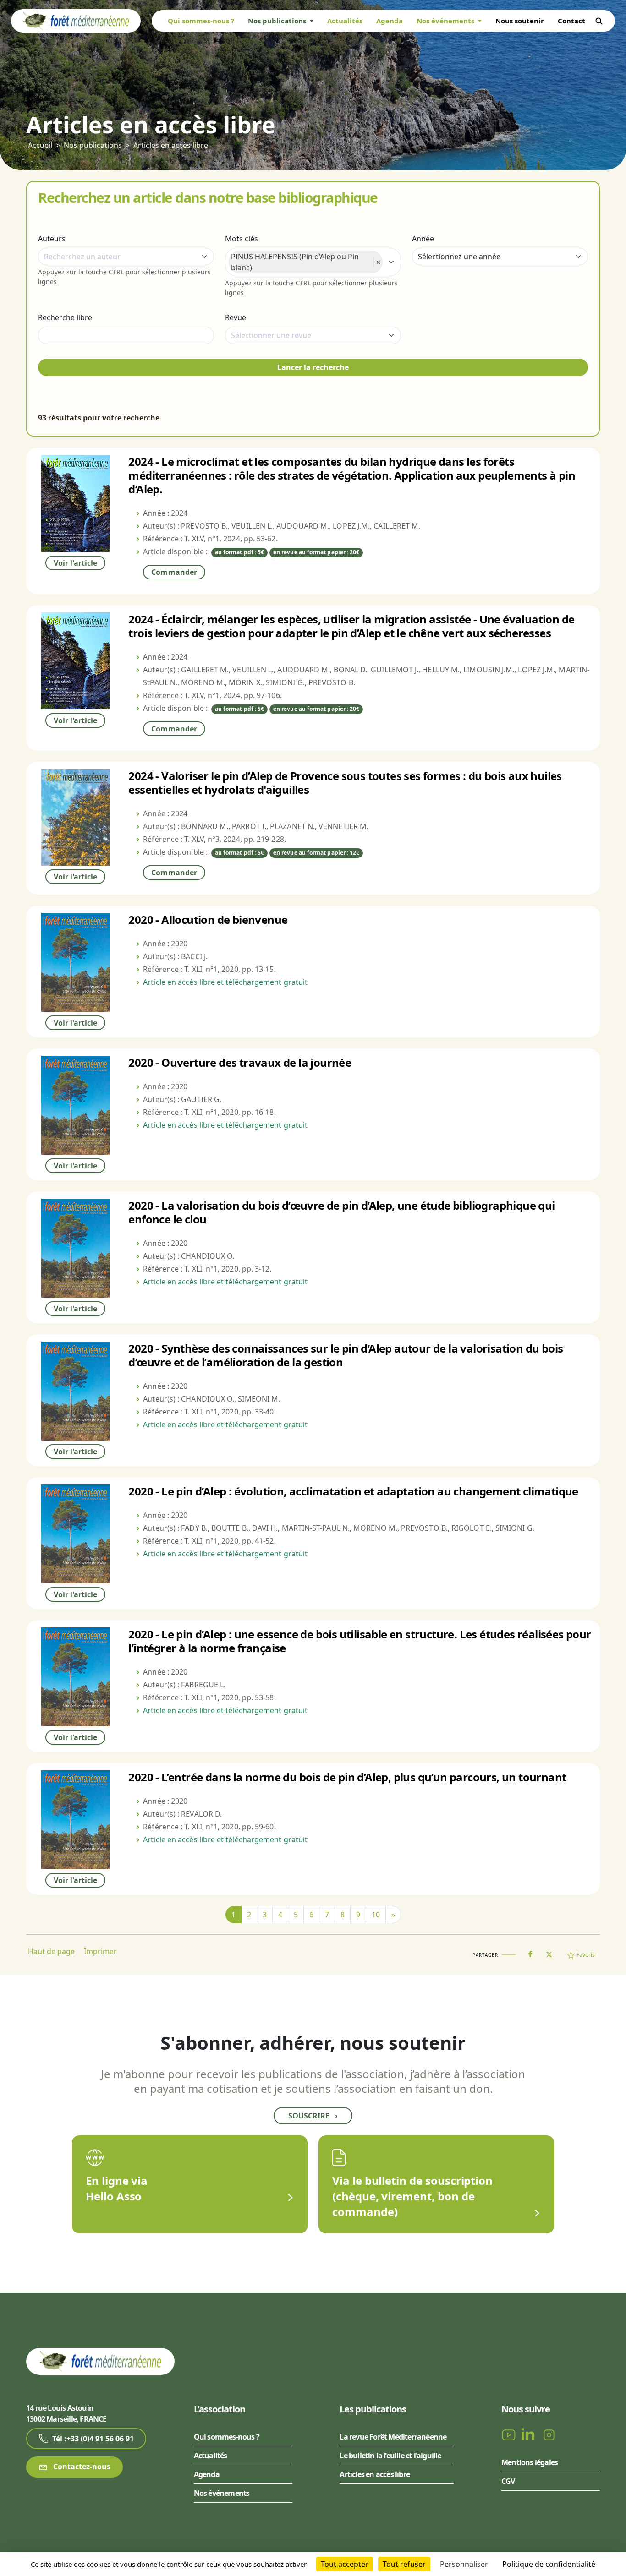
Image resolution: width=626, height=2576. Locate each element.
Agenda (390, 21)
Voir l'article (75, 563)
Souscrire (313, 2116)
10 (376, 1915)
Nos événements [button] (446, 21)
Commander (174, 572)
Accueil (40, 145)
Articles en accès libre (171, 145)
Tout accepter (345, 2564)
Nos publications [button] (278, 21)
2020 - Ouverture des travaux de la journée (240, 1062)
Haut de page (51, 1951)
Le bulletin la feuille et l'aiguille (390, 2456)
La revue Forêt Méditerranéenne (393, 2437)
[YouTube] (510, 2434)
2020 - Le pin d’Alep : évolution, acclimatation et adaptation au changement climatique (353, 1491)
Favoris (586, 1955)
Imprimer (100, 1951)
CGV (508, 2481)
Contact (571, 21)
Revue (236, 317)
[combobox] (126, 257)
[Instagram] (549, 2434)
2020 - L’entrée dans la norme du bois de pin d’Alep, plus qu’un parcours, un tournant (347, 1777)
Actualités (345, 21)
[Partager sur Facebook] (530, 1952)
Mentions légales (530, 2462)
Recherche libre (65, 317)
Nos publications (93, 145)
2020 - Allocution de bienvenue (208, 920)
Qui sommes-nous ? (201, 21)
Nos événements (222, 2493)
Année (423, 239)
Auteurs (52, 239)
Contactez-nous (81, 2467)
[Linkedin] (530, 2434)
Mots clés (242, 239)
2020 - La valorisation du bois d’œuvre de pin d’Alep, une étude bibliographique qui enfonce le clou (341, 1212)
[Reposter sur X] (549, 1952)
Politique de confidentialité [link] (549, 2564)
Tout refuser (404, 2564)
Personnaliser (464, 2564)
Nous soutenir (520, 21)
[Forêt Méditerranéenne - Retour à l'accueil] (76, 20)
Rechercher (599, 21)
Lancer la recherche (313, 367)
